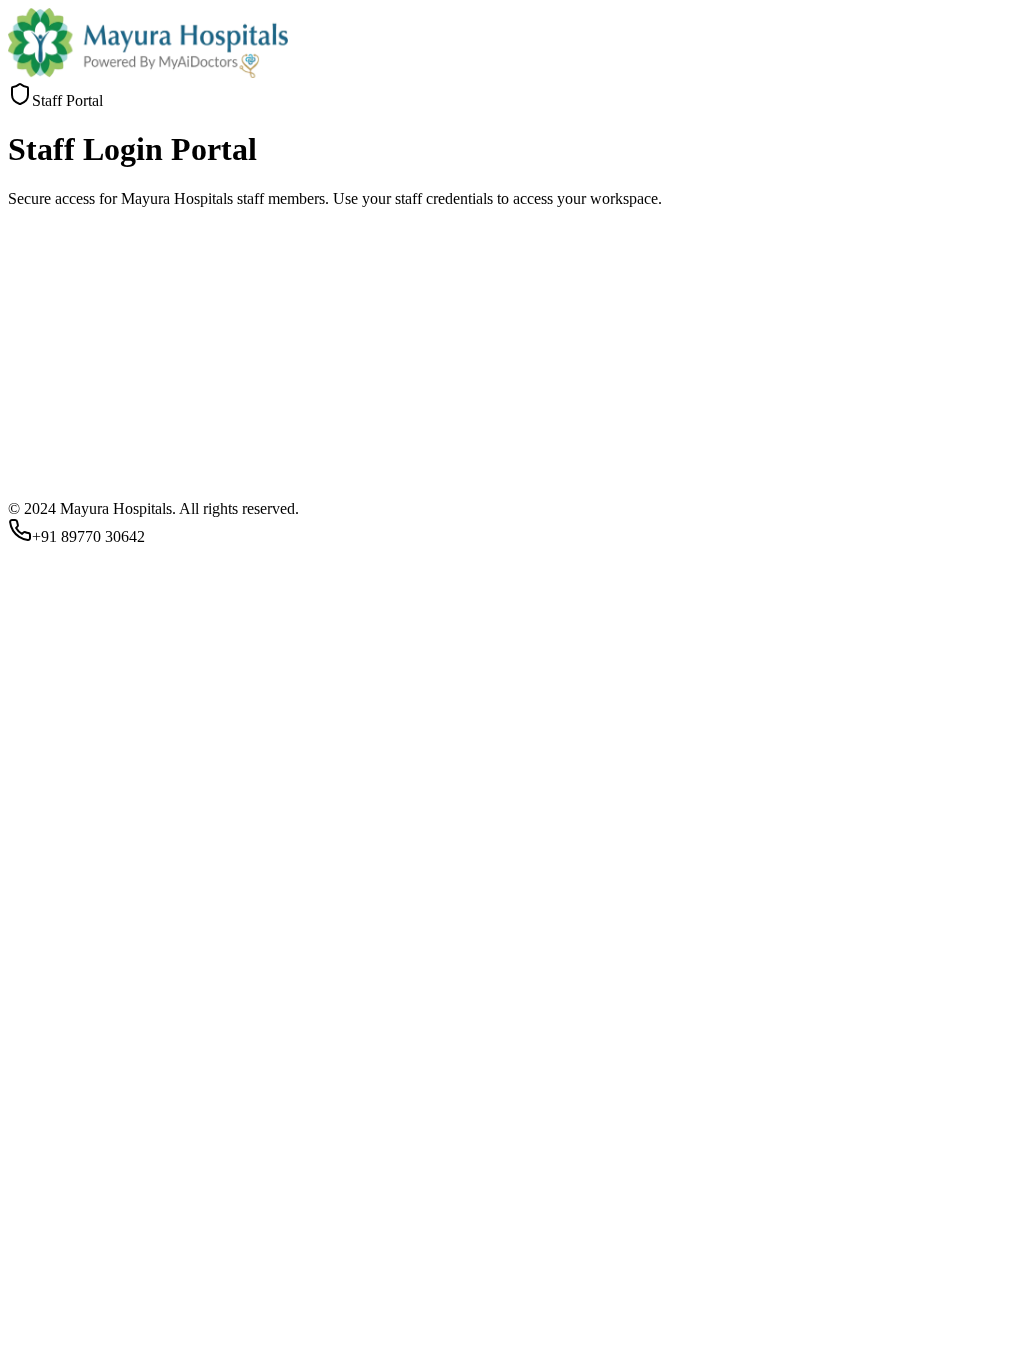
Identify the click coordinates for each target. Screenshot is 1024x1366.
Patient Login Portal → (81, 909)
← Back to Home (210, 909)
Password (44, 807)
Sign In (38, 890)
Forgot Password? (65, 858)
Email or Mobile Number (93, 759)
